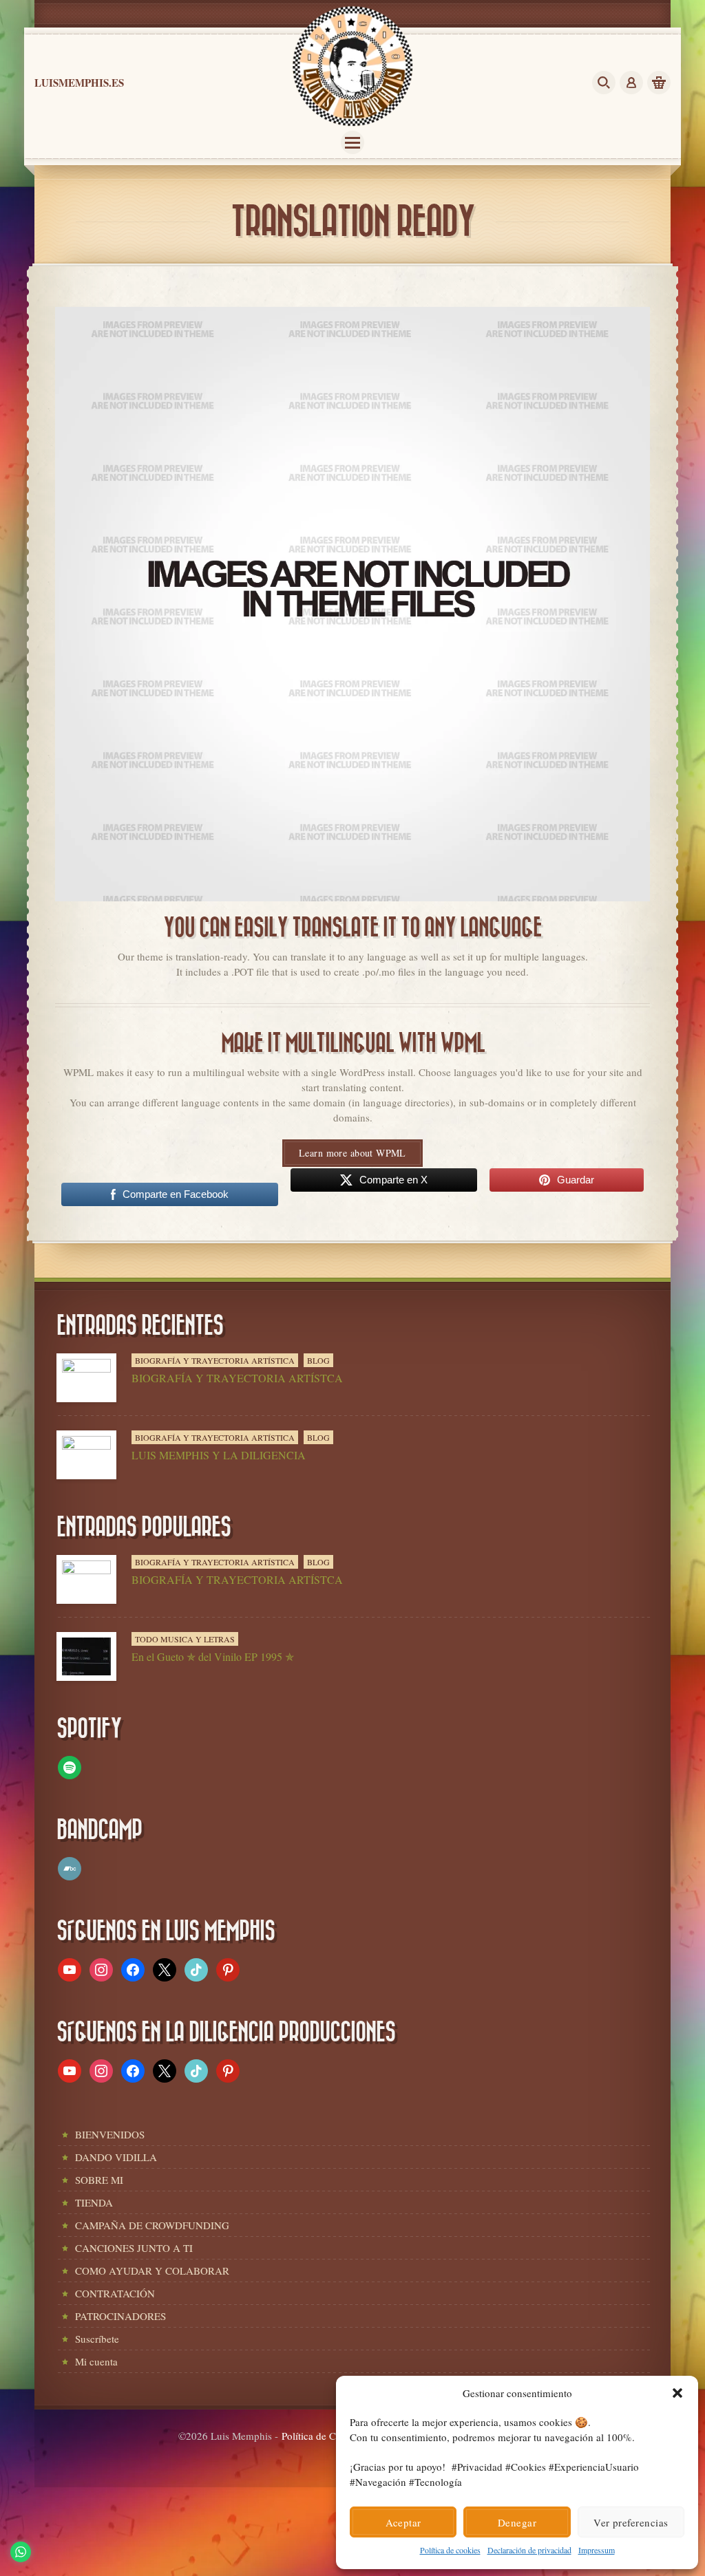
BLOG (318, 1360)
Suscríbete (97, 2339)
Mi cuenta (96, 2361)
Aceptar (403, 2522)
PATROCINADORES (120, 2316)
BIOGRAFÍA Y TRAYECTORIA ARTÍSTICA (215, 1360)
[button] (677, 2393)
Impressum (597, 2550)
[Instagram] (101, 1968)
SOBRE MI (99, 2180)
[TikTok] (196, 1968)
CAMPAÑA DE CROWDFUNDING (152, 2225)
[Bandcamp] (70, 1867)
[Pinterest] (228, 1968)
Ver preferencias (631, 2522)
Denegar (517, 2522)
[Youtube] (70, 1968)
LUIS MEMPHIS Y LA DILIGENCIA (219, 1455)
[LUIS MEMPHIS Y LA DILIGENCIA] (86, 1455)
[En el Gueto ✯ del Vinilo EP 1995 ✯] (86, 1656)
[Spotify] (70, 1766)
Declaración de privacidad (529, 2550)
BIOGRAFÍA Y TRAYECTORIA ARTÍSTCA (237, 1378)
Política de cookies (450, 2550)
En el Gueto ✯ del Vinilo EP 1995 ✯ (213, 1656)
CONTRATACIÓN (115, 2293)
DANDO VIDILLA (116, 2157)
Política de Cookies (323, 2436)
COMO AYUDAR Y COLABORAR (152, 2271)
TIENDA (94, 2202)
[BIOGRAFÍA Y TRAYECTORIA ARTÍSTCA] (86, 1378)
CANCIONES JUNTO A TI (134, 2248)
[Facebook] (133, 1968)
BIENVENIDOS (110, 2134)
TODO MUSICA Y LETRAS (185, 1639)
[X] (165, 1968)
